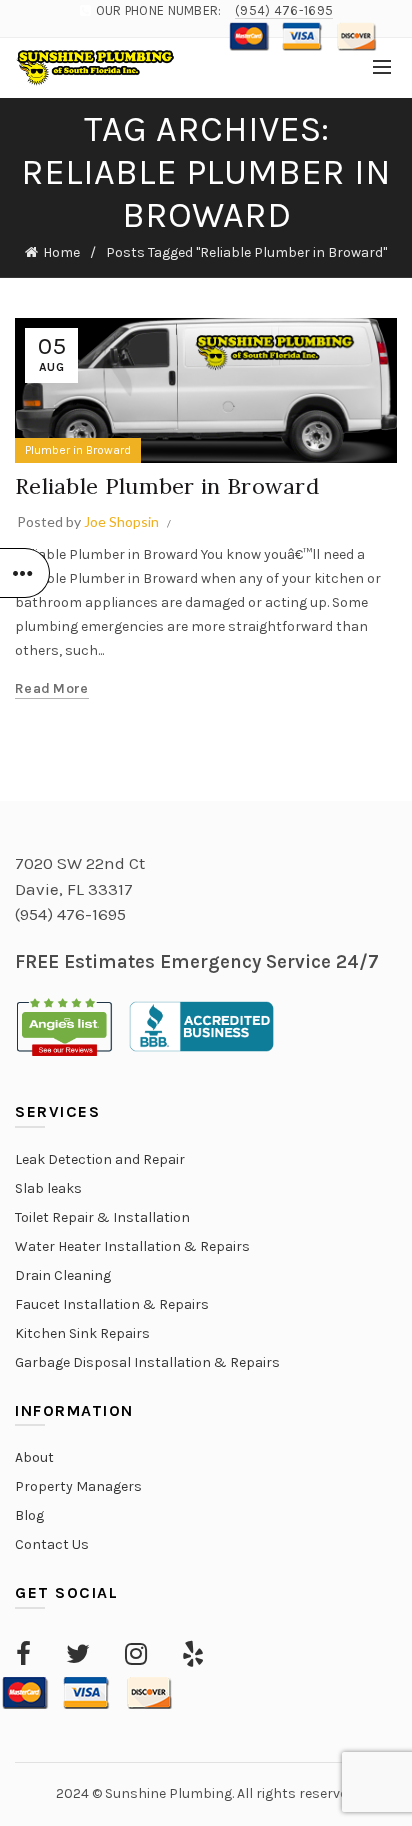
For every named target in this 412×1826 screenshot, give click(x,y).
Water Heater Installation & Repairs (132, 1246)
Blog (29, 1515)
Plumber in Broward (78, 450)
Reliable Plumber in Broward (167, 486)
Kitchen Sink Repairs (82, 1333)
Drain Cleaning (63, 1275)
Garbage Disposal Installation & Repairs (147, 1362)
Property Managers (78, 1486)
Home (61, 252)
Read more (52, 688)
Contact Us (52, 1544)
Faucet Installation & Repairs (112, 1304)
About (34, 1457)
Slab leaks (48, 1188)
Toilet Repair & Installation (102, 1217)
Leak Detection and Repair (100, 1159)
